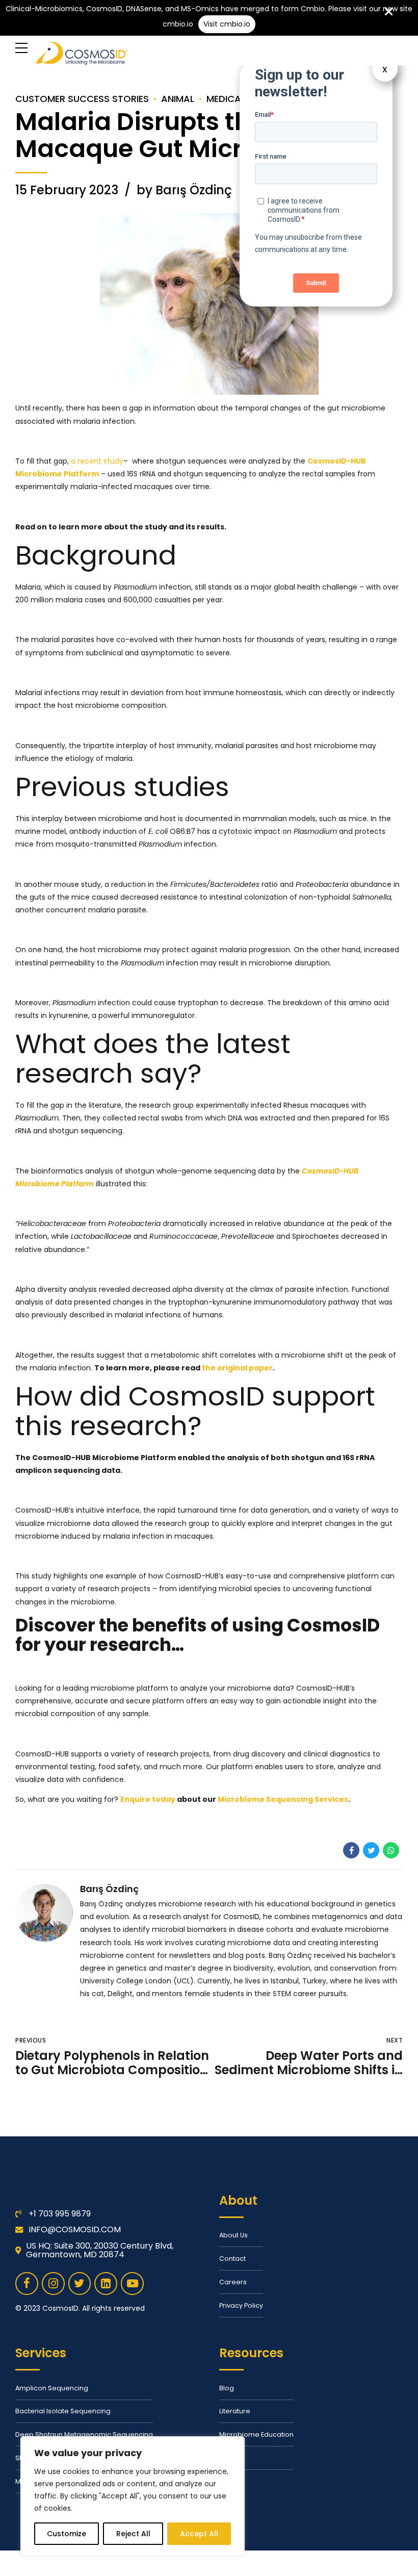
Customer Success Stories (82, 99)
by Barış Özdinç (184, 190)
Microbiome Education (256, 2434)
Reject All (133, 2534)
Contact (232, 2259)
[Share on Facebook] (351, 1850)
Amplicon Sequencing (52, 2388)
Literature (235, 2411)
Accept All (199, 2534)
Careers (233, 2282)
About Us (233, 2235)
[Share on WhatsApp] (391, 1850)
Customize (67, 2534)
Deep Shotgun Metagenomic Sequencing (84, 2434)
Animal (178, 99)
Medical (226, 99)
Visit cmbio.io (227, 24)
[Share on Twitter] (371, 1850)
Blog (227, 2388)
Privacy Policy (241, 2305)
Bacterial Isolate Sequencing (63, 2411)
